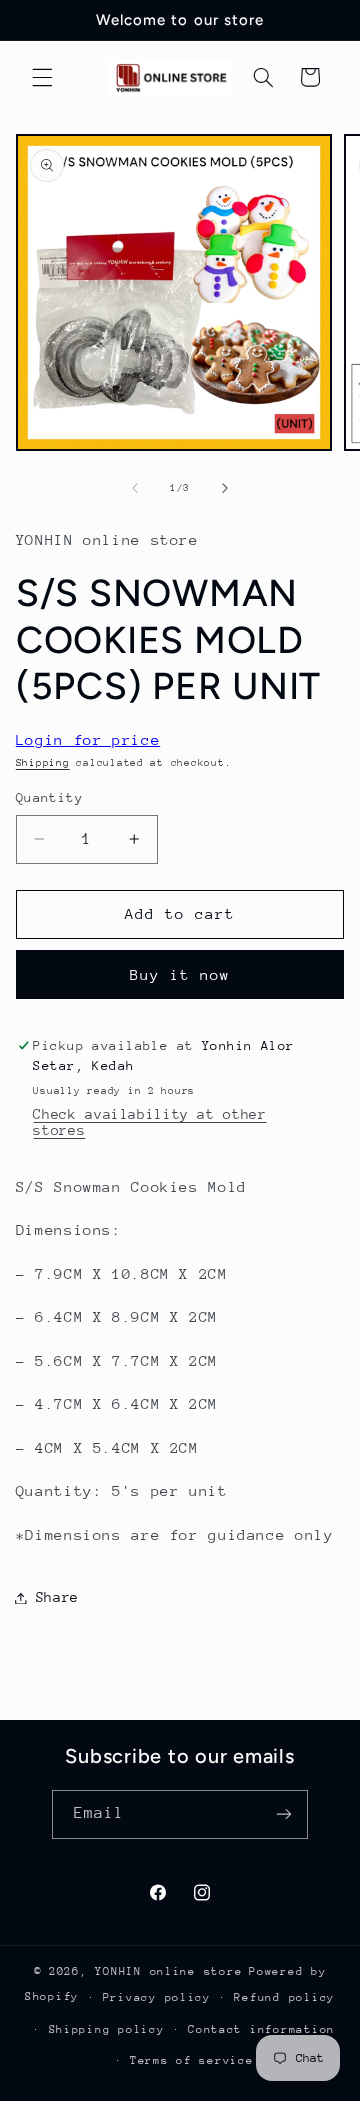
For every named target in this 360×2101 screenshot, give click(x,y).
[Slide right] (225, 488)
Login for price (88, 739)
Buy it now (180, 974)
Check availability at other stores (149, 1122)
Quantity (49, 797)
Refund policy (284, 1997)
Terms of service (192, 2060)
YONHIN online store (168, 1971)
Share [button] (57, 1597)
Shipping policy (107, 2029)
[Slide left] (135, 488)
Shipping (43, 763)
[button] (42, 77)
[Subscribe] (284, 1814)
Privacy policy (157, 1997)
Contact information (261, 2029)
